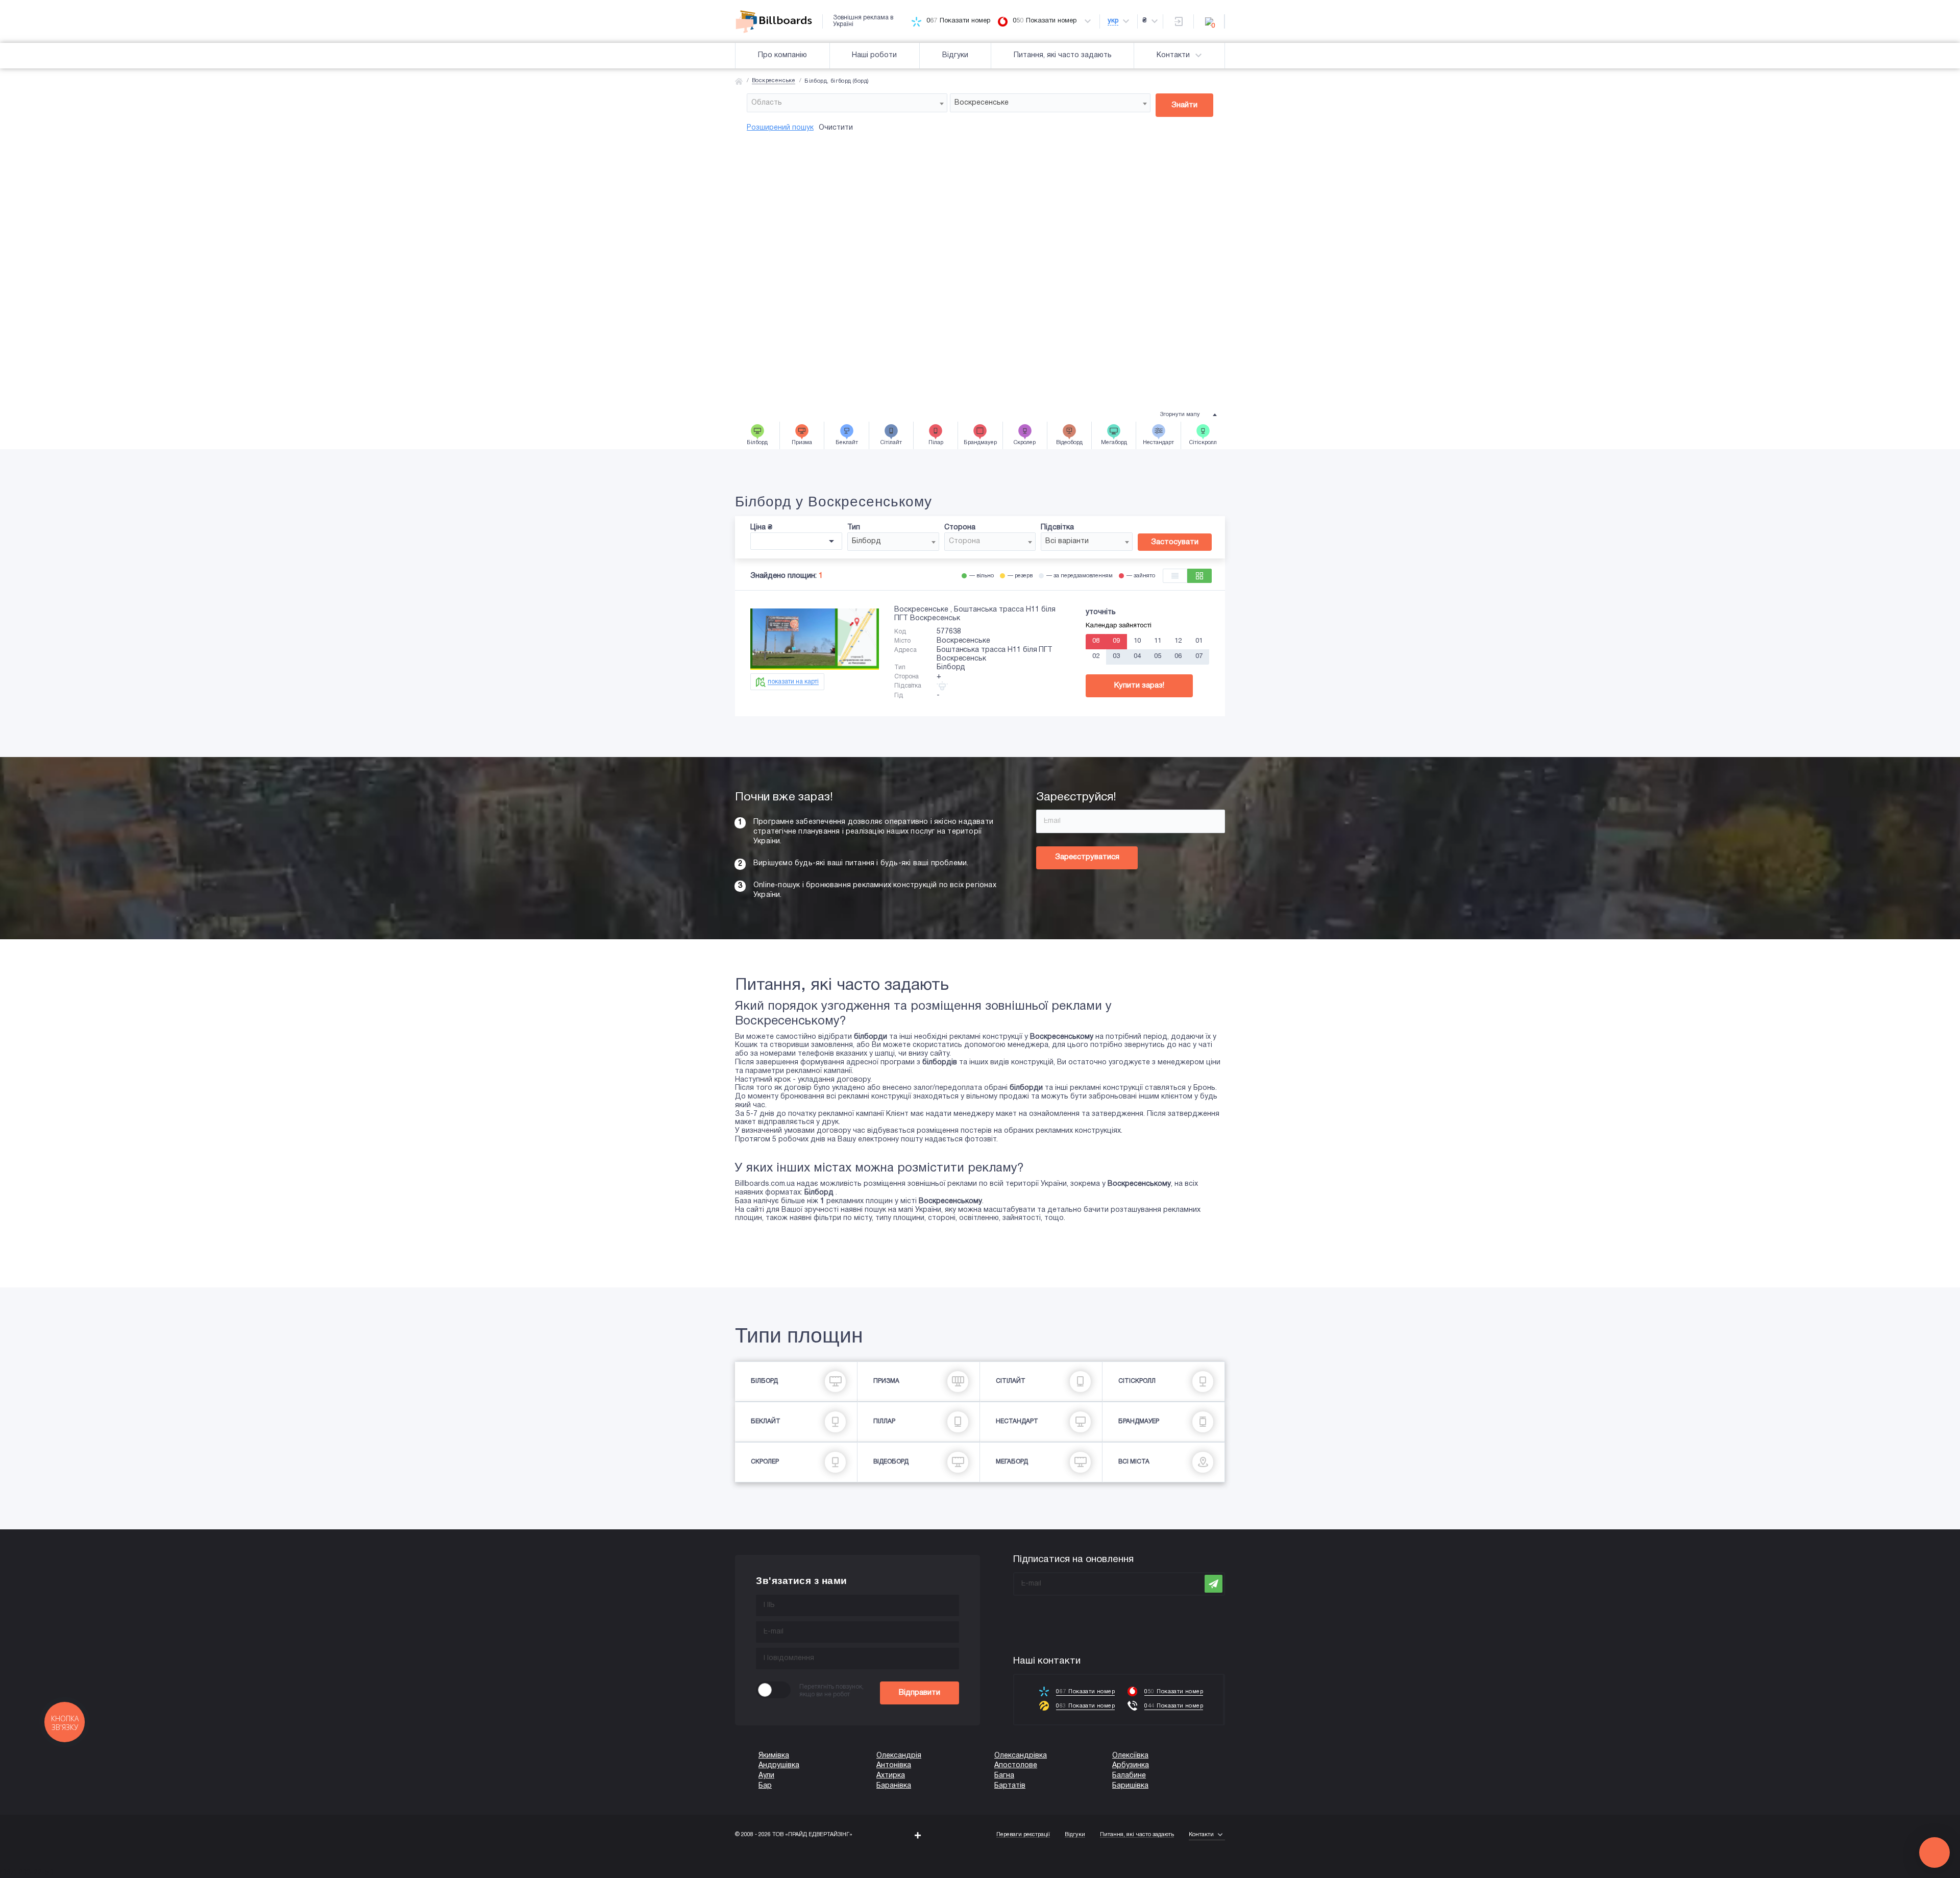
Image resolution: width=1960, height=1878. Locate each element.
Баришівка (1130, 1786)
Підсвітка (1057, 528)
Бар (765, 1786)
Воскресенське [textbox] (982, 103)
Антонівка (894, 1765)
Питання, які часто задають (1063, 55)
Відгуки (955, 55)
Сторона (960, 528)
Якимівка (774, 1756)
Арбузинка (1131, 1765)
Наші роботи (874, 55)
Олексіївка (1130, 1756)
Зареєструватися (1087, 857)
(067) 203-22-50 (27, 1873)
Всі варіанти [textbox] (1067, 541)
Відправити (920, 1693)
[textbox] (847, 103)
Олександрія (899, 1756)
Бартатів (1010, 1786)
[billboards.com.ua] (779, 21)
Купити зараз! (1139, 686)
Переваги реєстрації (1023, 1835)
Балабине (1129, 1776)
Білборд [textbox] (866, 541)
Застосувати (1175, 542)
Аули (766, 1776)
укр (1113, 21)
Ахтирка (891, 1776)
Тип (854, 528)
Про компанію (782, 55)
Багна (1004, 1776)
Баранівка (894, 1786)
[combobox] (847, 103)
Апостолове (1016, 1765)
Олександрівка (1021, 1756)
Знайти (1184, 105)
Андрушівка (779, 1765)
